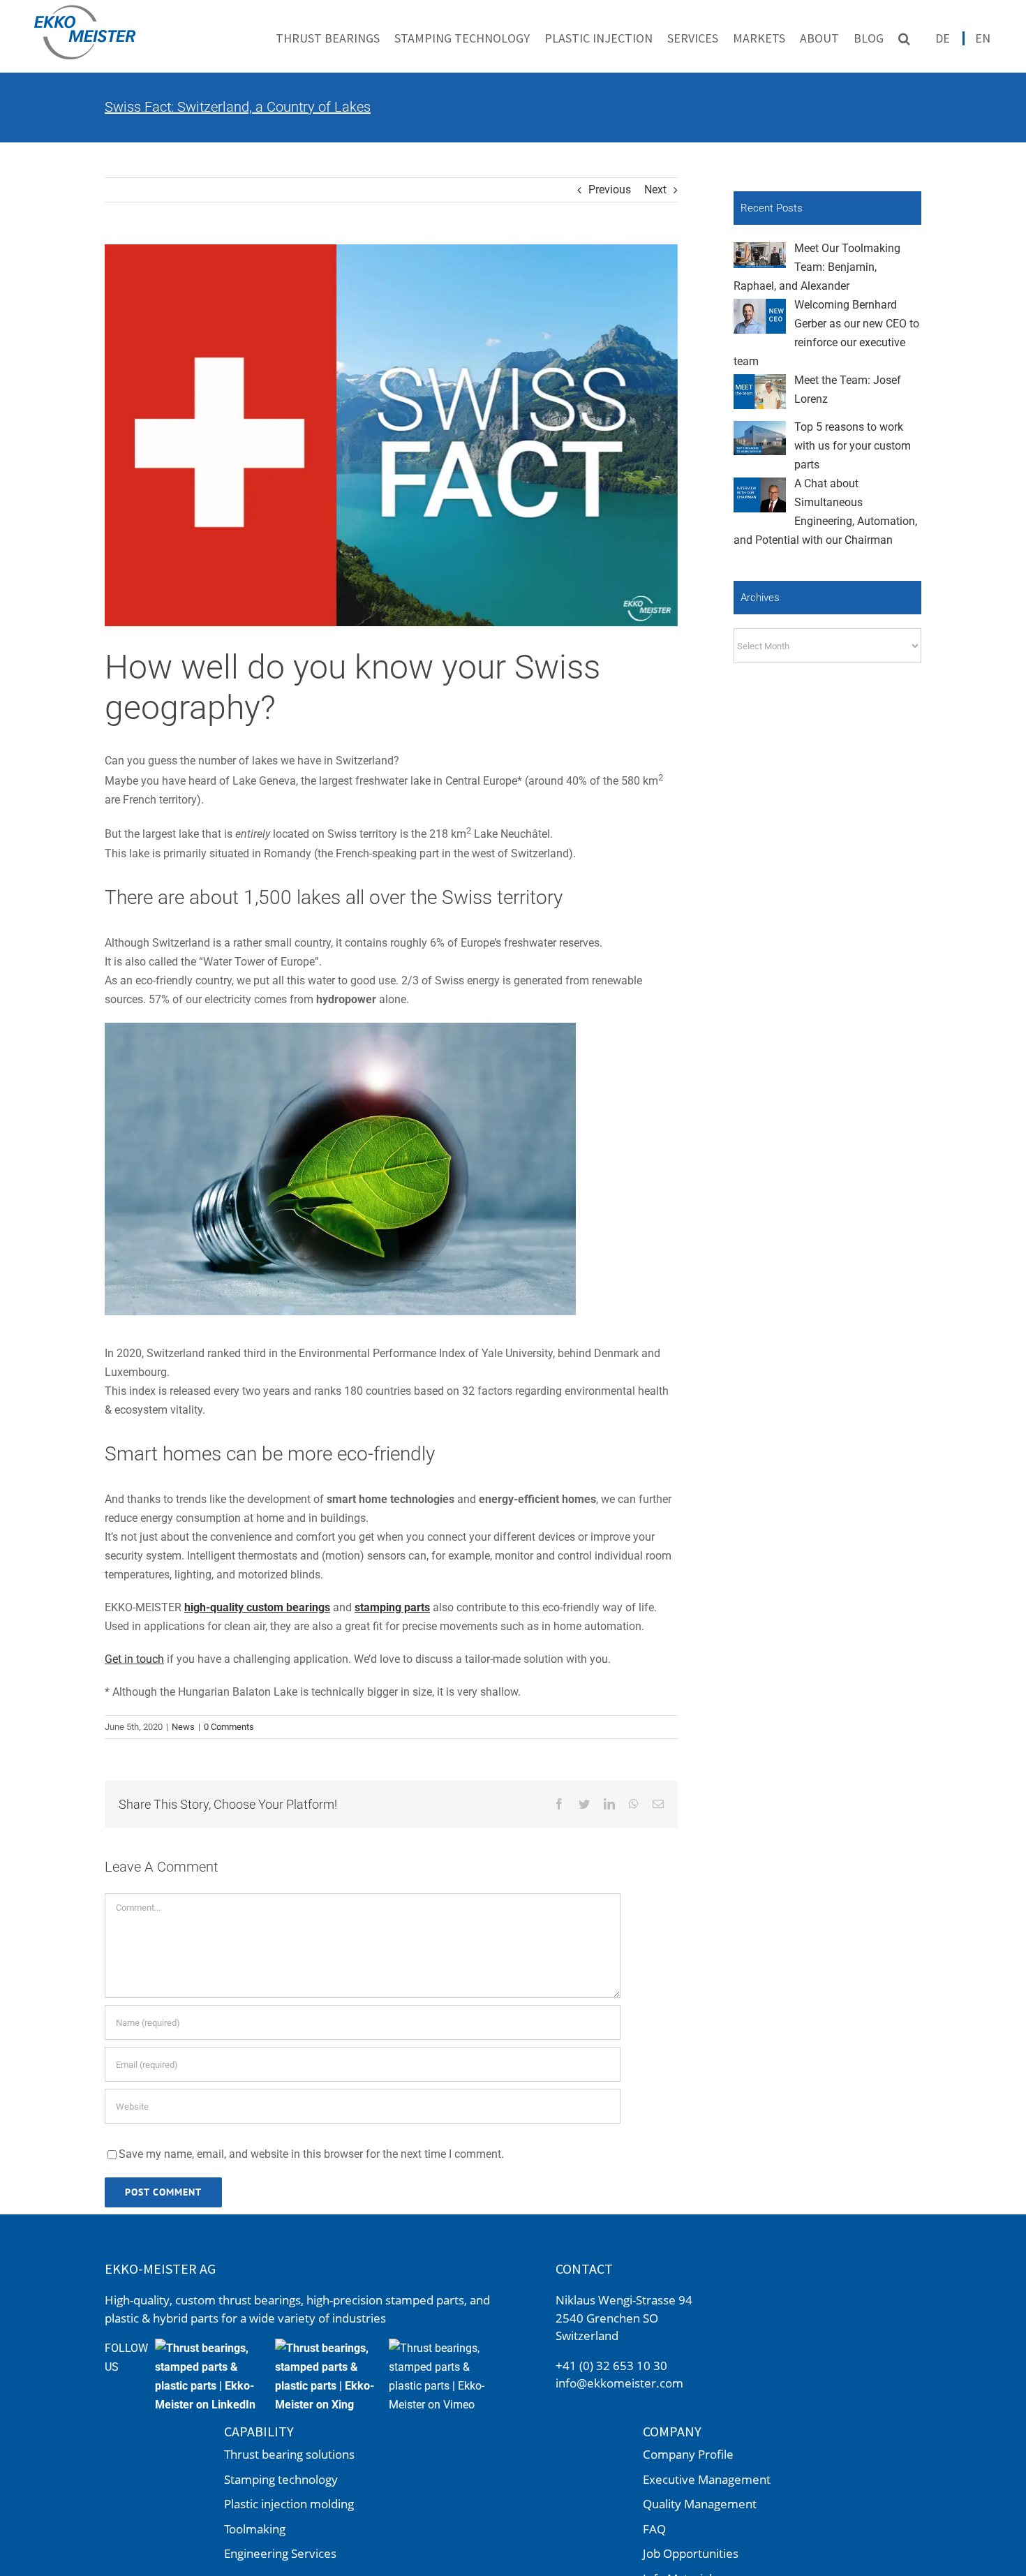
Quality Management (700, 2504)
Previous (610, 190)
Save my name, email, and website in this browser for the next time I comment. (311, 2154)
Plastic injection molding (289, 2504)
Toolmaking (255, 2529)
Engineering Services (280, 2553)
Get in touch (134, 1659)
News (183, 1727)
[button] (904, 38)
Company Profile (688, 2454)
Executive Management (707, 2479)
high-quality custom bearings (257, 1607)
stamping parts (392, 1607)
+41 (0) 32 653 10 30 (611, 2366)
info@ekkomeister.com (619, 2383)
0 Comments (229, 1727)
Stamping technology (281, 2479)
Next (655, 190)
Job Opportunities (691, 2553)
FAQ (654, 2529)
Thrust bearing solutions (289, 2454)
